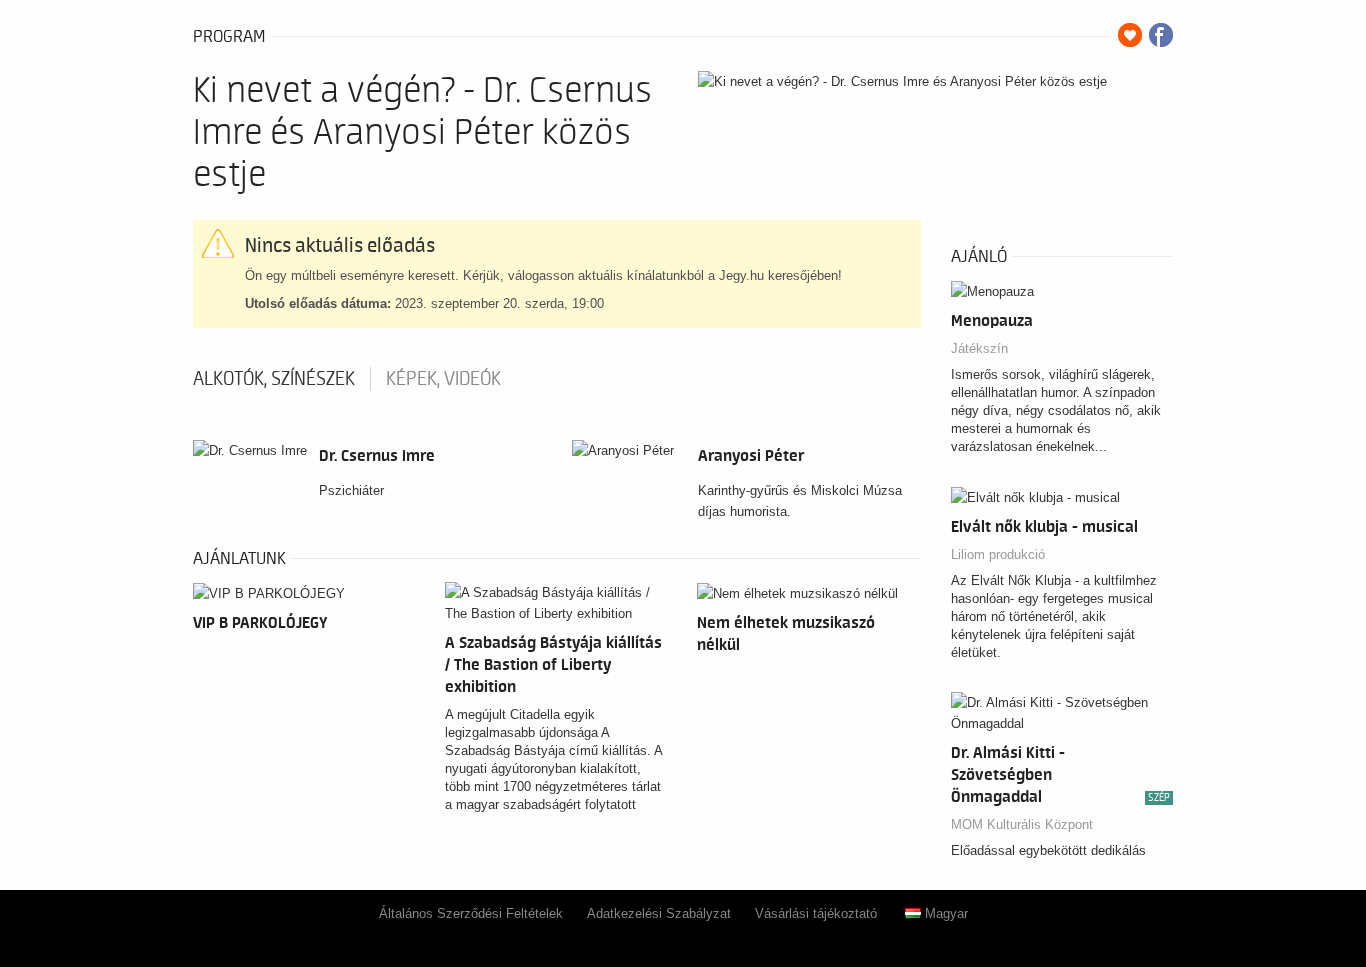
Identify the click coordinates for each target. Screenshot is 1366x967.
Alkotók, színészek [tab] (274, 379)
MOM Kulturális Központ (1022, 824)
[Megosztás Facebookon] (1161, 35)
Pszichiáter (351, 490)
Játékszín (979, 348)
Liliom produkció (998, 554)
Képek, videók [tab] (443, 379)
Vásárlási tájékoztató (816, 913)
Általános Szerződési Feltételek (471, 913)
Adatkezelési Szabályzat (659, 913)
